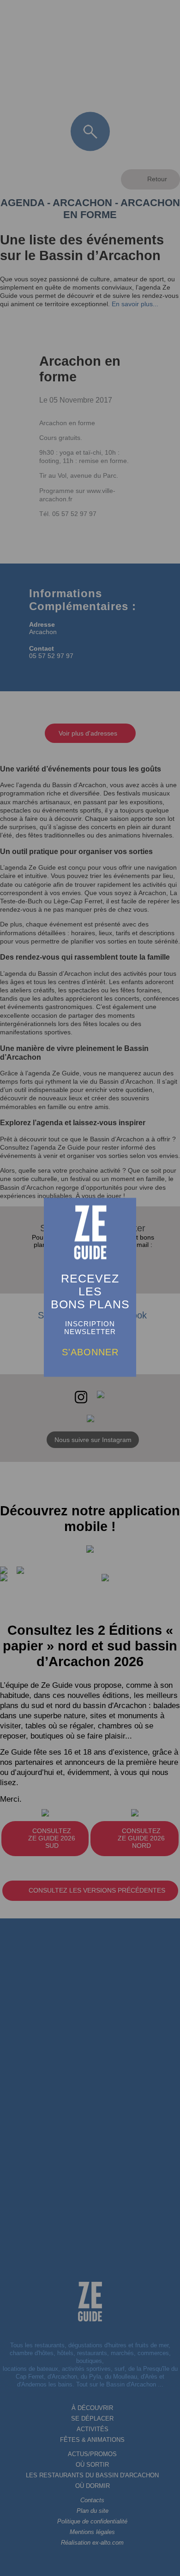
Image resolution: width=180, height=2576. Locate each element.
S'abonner (90, 1352)
